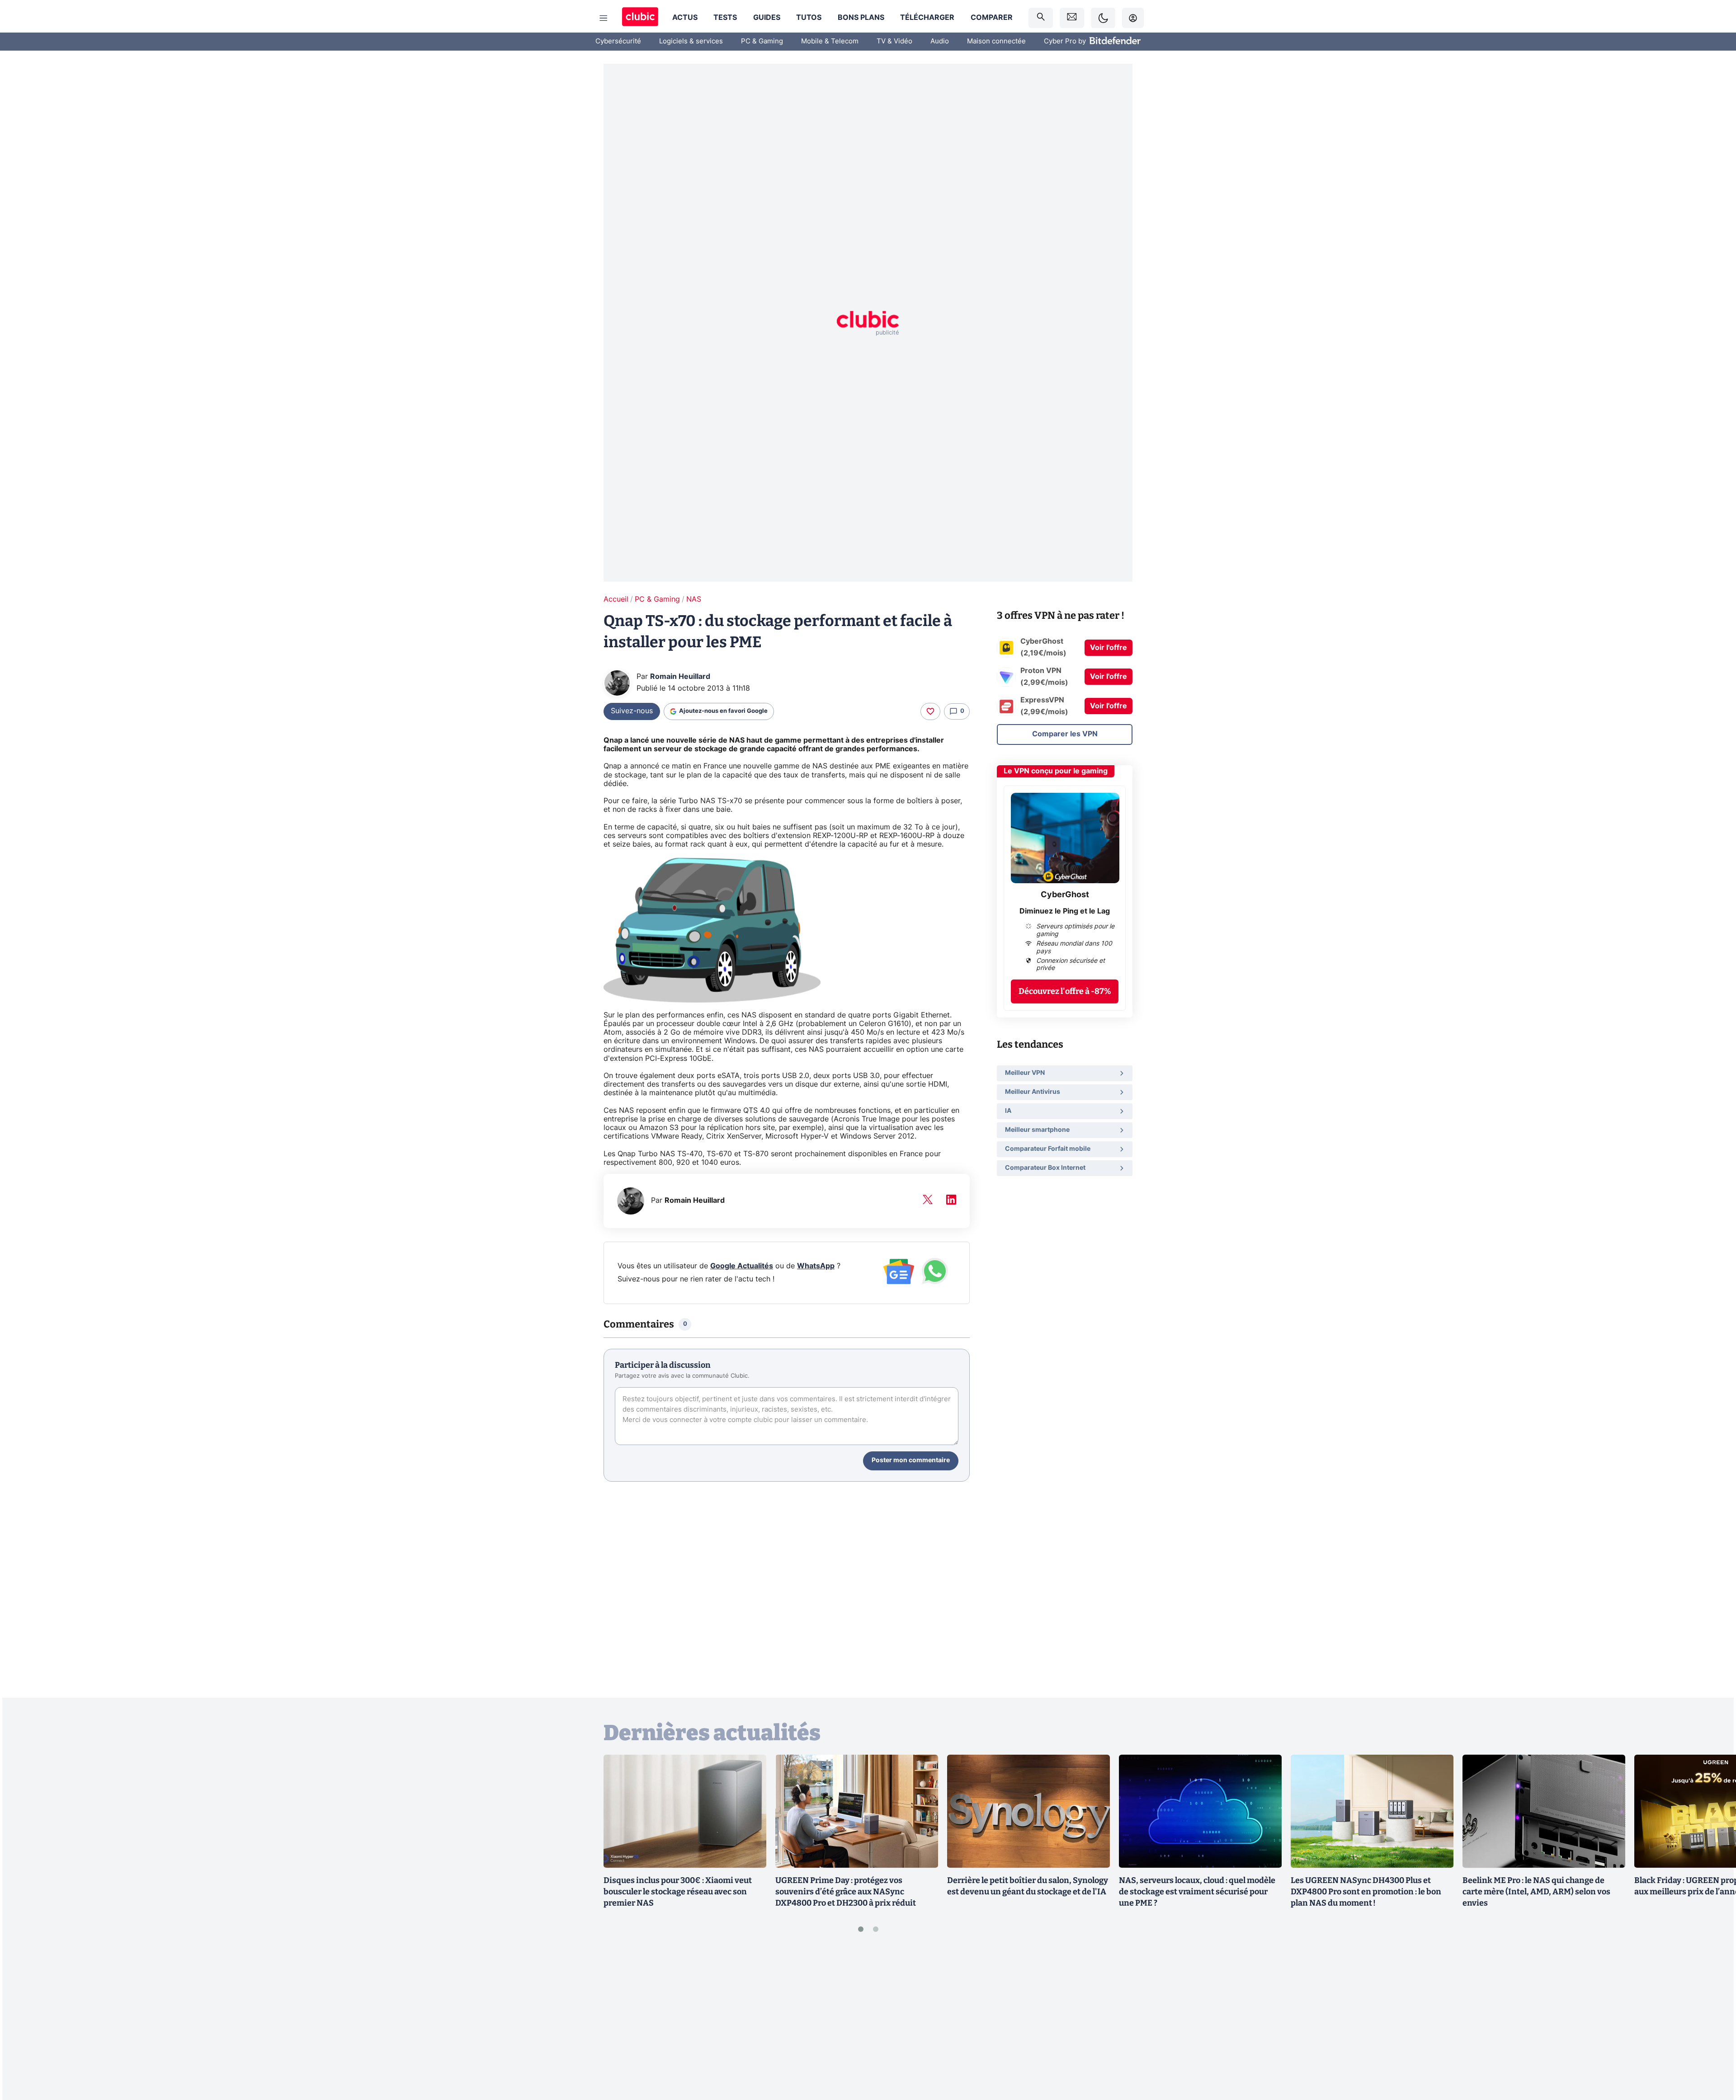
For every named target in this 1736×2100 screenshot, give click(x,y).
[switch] (1103, 18)
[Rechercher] (1041, 18)
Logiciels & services (691, 41)
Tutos (809, 18)
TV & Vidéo (894, 41)
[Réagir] (930, 711)
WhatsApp (816, 1266)
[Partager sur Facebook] (1713, 2022)
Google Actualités (742, 1266)
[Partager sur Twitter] (1713, 2053)
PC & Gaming (762, 41)
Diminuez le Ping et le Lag (1065, 911)
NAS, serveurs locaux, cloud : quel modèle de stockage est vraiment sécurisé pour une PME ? (1197, 1892)
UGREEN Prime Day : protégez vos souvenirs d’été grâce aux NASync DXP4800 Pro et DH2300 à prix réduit (846, 1892)
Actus (685, 18)
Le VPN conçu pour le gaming (1056, 771)
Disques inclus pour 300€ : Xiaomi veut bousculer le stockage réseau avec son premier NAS (678, 1892)
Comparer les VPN (1065, 734)
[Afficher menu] (604, 18)
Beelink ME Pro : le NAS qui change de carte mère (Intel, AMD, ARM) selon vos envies (1536, 1892)
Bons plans (861, 18)
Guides (767, 18)
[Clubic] (640, 18)
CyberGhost (1065, 895)
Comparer (992, 18)
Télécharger (927, 18)
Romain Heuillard (680, 677)
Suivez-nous (632, 711)
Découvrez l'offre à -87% (1065, 991)
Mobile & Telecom (830, 41)
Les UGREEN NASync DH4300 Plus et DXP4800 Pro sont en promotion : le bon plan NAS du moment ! (1366, 1892)
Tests (725, 18)
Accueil (616, 599)
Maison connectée (996, 41)
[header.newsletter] (1072, 18)
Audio (940, 41)
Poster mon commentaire (911, 1460)
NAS (694, 599)
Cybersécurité (618, 41)
